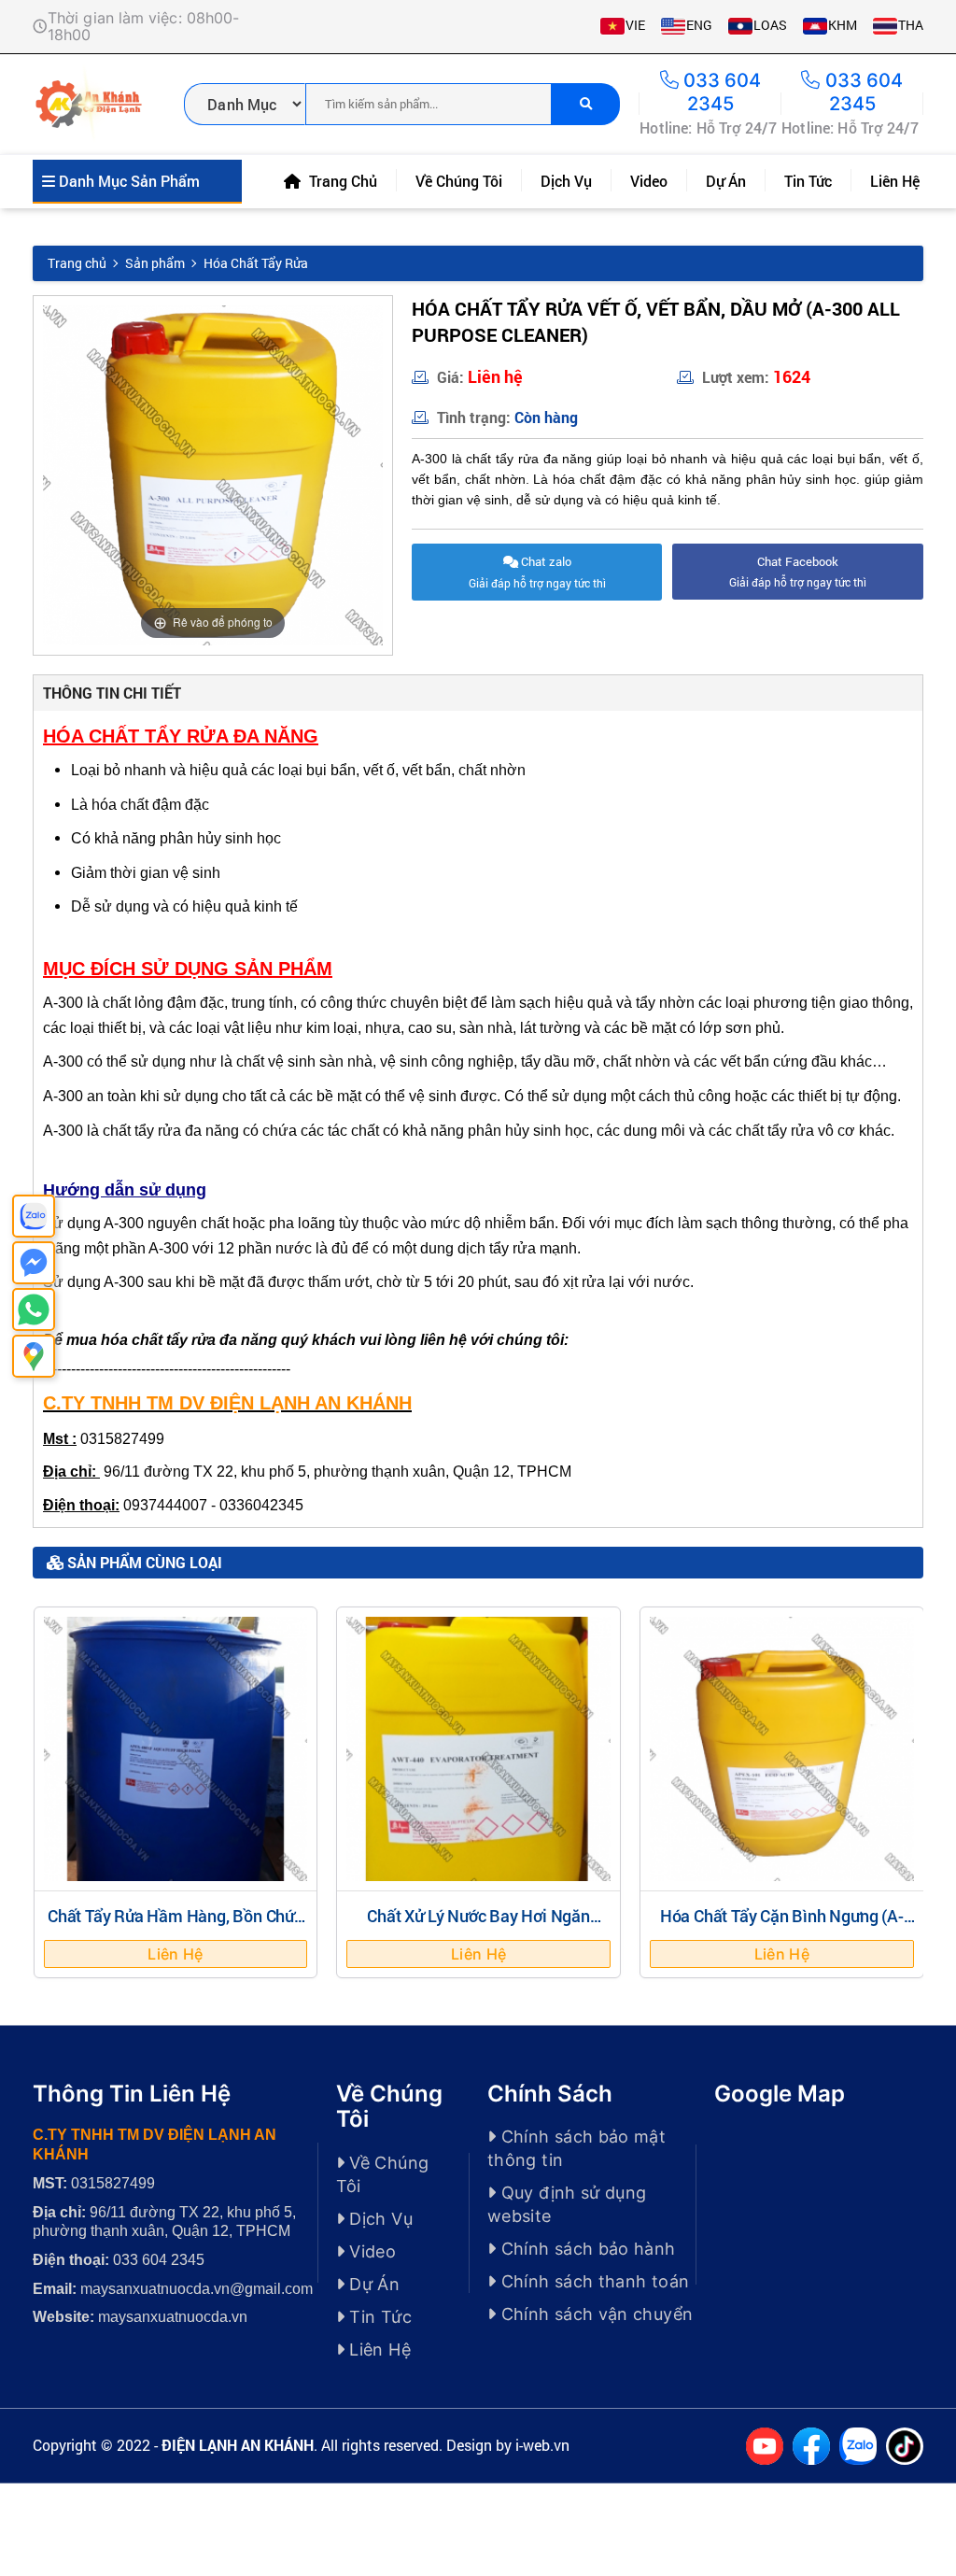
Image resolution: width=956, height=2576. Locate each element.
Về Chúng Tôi (459, 181)
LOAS (770, 25)
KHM (843, 25)
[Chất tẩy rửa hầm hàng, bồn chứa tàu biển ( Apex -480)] (176, 1749)
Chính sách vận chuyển (594, 2314)
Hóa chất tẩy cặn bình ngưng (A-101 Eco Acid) (782, 1925)
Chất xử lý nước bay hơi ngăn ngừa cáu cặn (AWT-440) (478, 1925)
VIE (635, 25)
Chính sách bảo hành (585, 2249)
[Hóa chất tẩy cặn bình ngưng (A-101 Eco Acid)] (782, 1749)
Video (649, 181)
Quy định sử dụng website (567, 2204)
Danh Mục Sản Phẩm (127, 181)
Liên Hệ (895, 181)
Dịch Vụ (566, 181)
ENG (699, 25)
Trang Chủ (341, 181)
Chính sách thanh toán (592, 2281)
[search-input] (429, 104)
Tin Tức (808, 181)
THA (911, 25)
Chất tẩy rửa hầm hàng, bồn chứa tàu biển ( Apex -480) (176, 1925)
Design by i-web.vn (508, 2445)
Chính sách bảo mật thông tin (576, 2148)
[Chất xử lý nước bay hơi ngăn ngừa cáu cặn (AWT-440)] (478, 1749)
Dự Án (726, 181)
